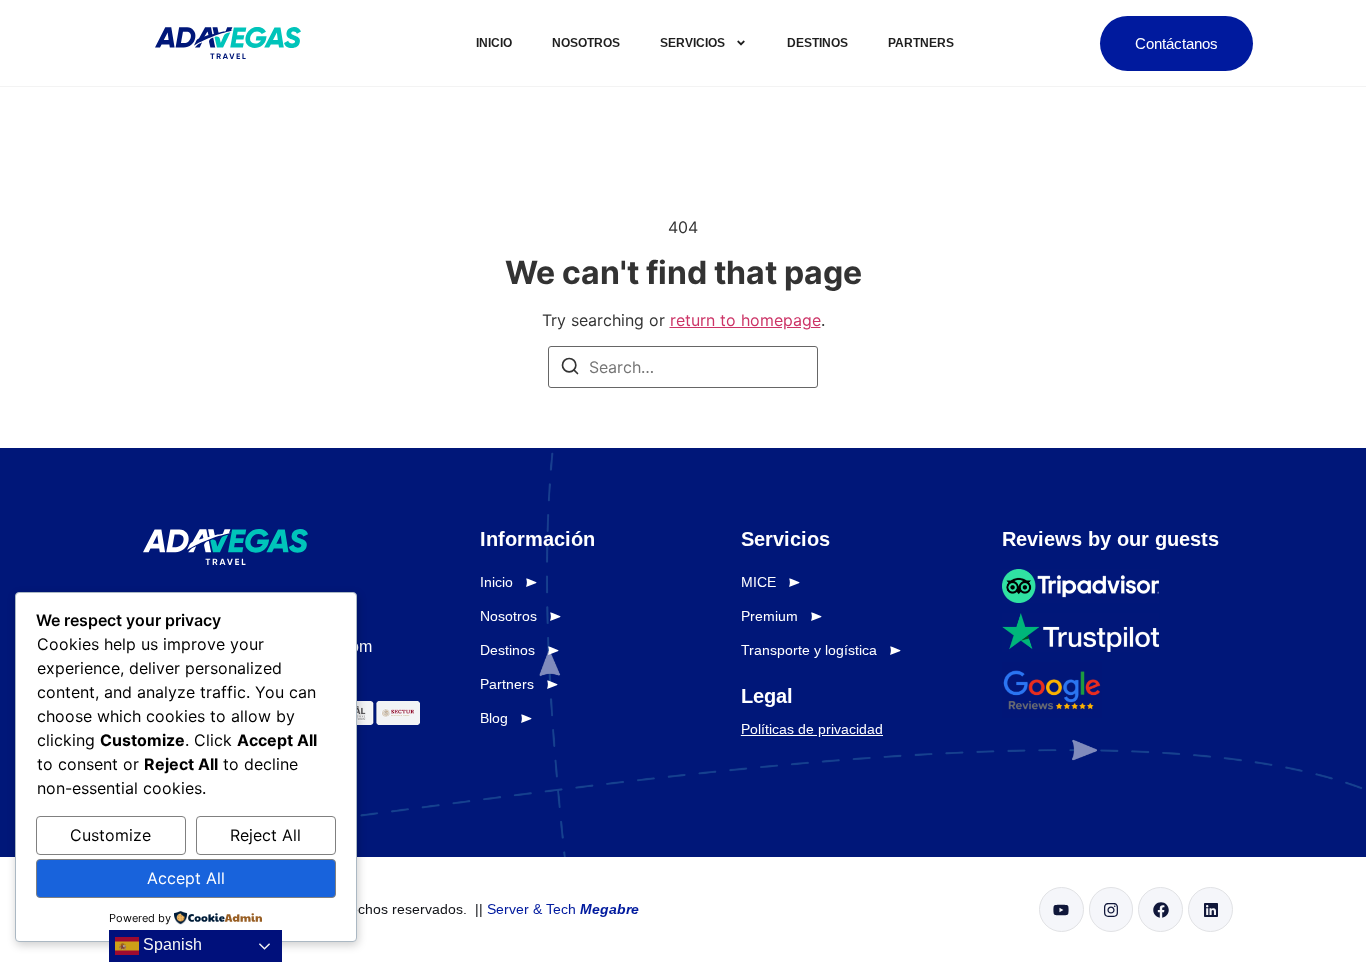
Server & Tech (563, 909)
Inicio (494, 43)
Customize (110, 835)
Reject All (265, 835)
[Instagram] (1111, 909)
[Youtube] (1061, 909)
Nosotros (586, 43)
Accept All (186, 878)
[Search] (570, 369)
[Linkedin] (1210, 909)
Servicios (692, 43)
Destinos (817, 43)
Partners (921, 43)
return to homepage (745, 320)
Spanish (170, 944)
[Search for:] (683, 367)
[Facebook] (1160, 909)
